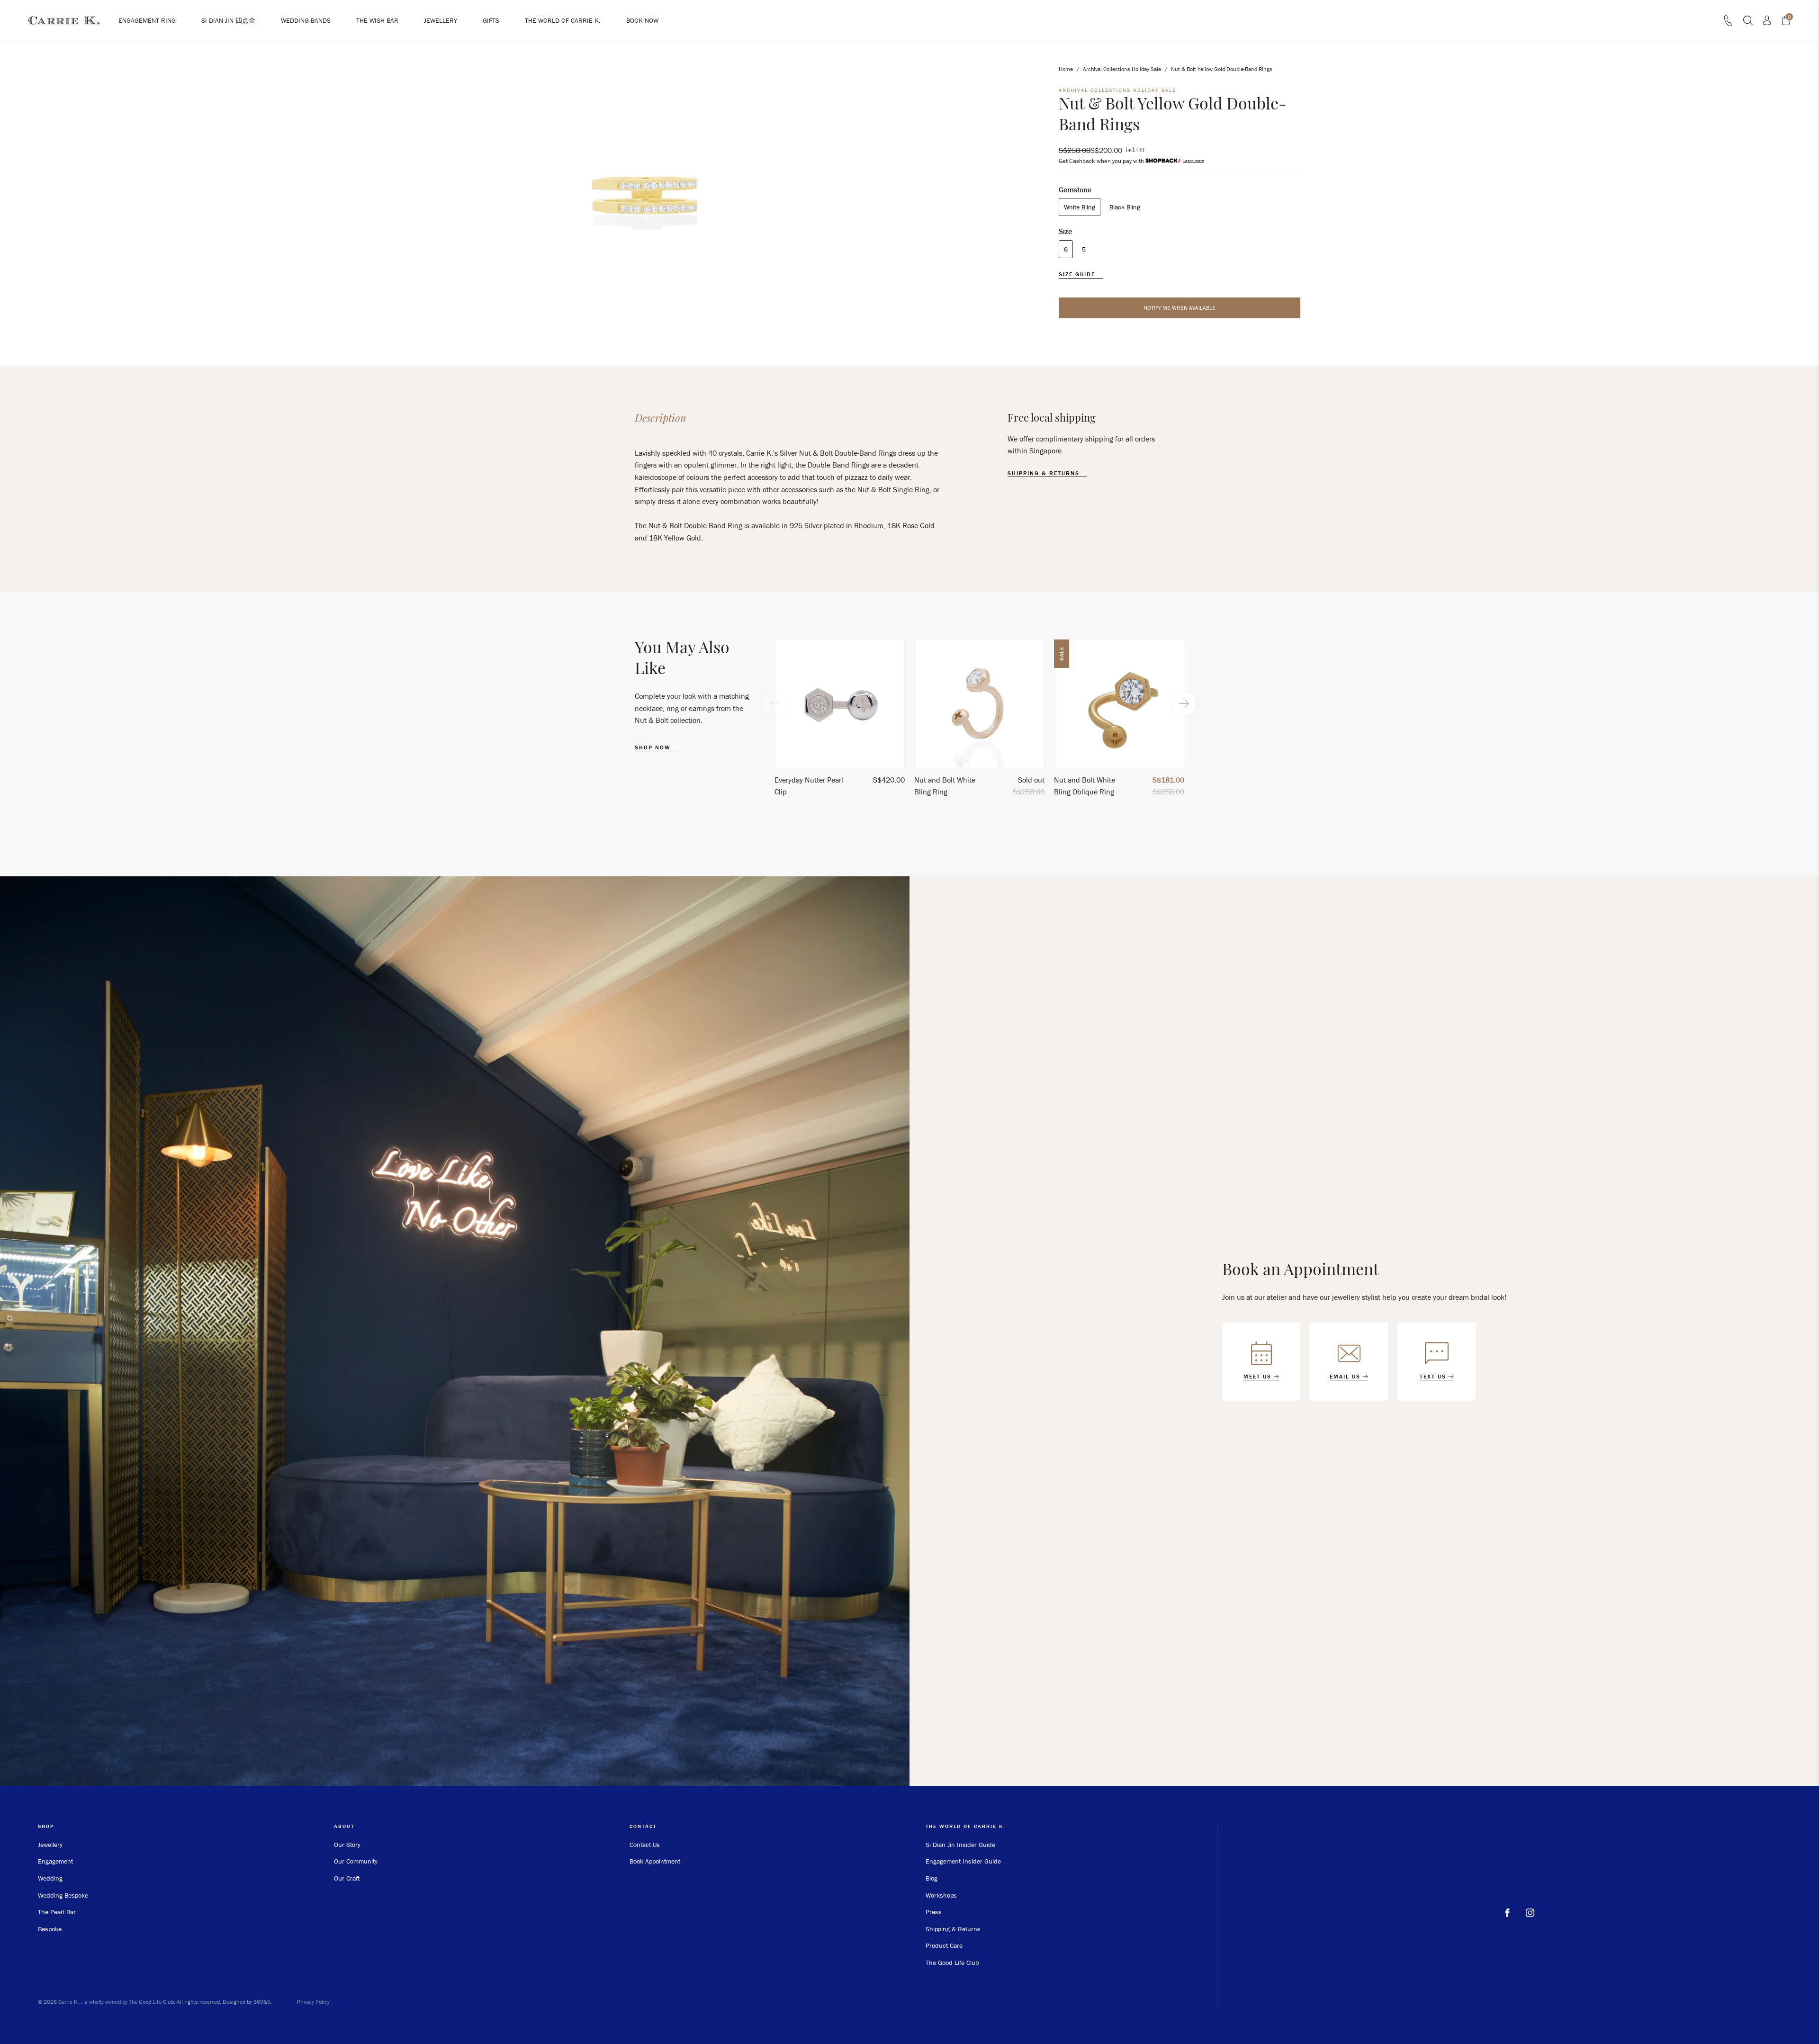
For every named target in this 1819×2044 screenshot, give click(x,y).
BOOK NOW (642, 20)
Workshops (941, 1895)
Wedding (50, 1878)
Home (1066, 69)
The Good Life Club (952, 1963)
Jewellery (50, 1845)
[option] (840, 722)
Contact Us (645, 1845)
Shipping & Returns (953, 1929)
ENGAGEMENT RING (147, 20)
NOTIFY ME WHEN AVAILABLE (1180, 308)
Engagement (55, 1861)
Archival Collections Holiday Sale (1122, 69)
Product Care (944, 1945)
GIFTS (491, 20)
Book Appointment (655, 1861)
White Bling (1080, 207)
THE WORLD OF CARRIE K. (563, 20)
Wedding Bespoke (63, 1895)
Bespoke (50, 1929)
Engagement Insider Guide (963, 1861)
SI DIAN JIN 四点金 (228, 20)
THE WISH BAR (377, 20)
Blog (932, 1878)
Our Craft (347, 1878)
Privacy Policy (313, 2002)
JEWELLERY (441, 20)
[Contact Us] (1728, 23)
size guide (1078, 274)
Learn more (1194, 161)
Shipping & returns (1045, 473)
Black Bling (1125, 207)
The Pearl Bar (57, 1912)
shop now (654, 747)
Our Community (356, 1861)
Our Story (347, 1845)
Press (934, 1912)
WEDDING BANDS (306, 20)
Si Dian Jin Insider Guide (960, 1845)
